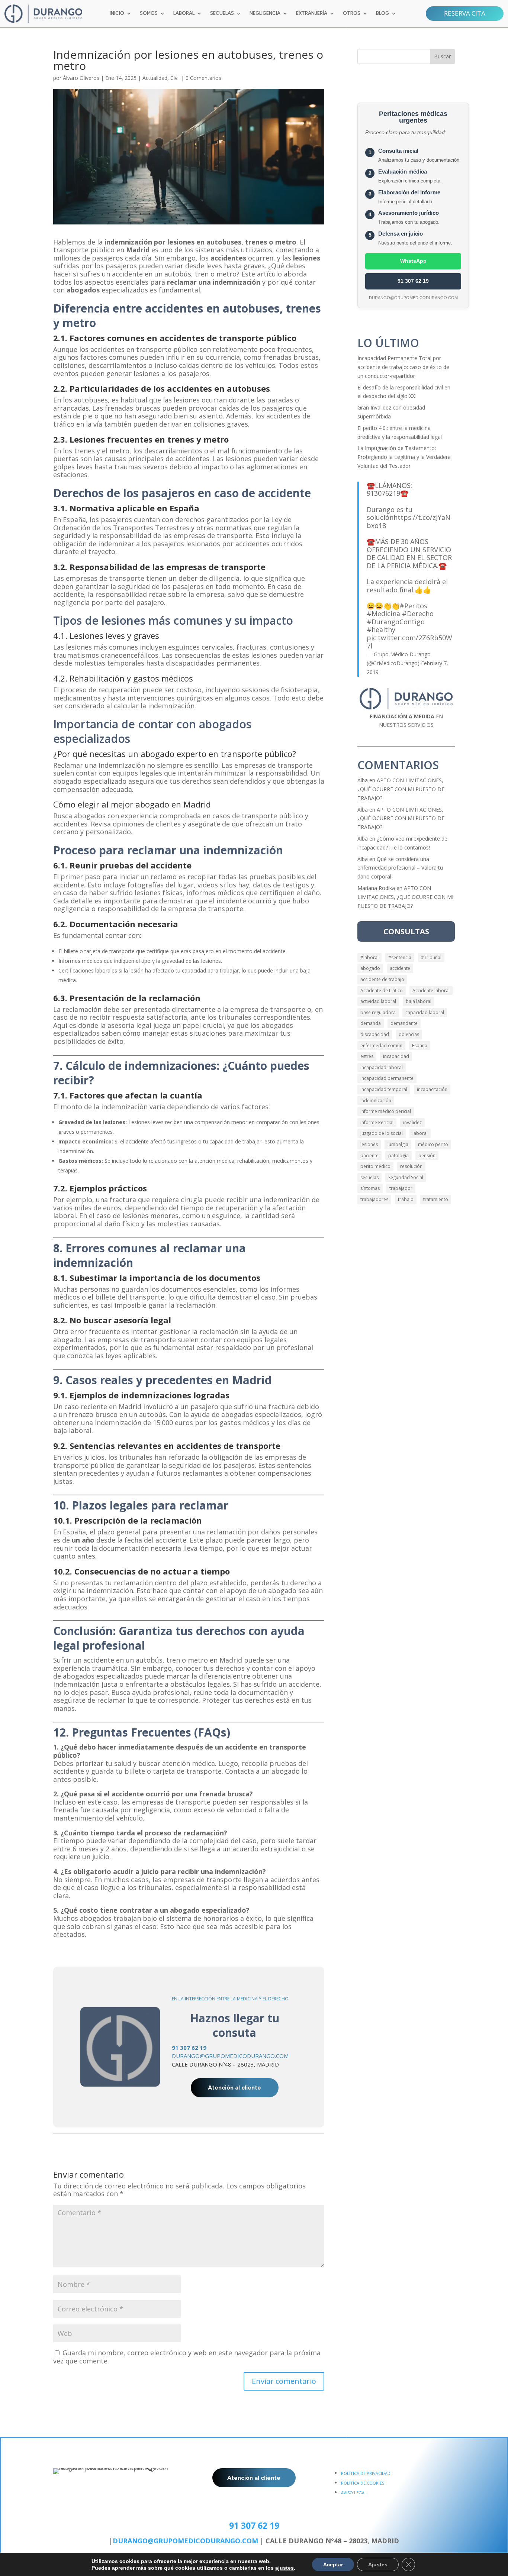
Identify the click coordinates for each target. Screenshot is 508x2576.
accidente (400, 968)
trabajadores (374, 1199)
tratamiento (436, 1199)
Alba (363, 780)
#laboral (369, 957)
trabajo (406, 1199)
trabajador (401, 1188)
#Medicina (383, 614)
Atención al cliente (234, 2088)
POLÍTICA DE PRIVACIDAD (366, 2473)
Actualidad (155, 78)
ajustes (284, 2568)
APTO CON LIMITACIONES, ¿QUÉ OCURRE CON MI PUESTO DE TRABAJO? (401, 789)
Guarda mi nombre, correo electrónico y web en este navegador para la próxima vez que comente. (187, 2357)
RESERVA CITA (465, 13)
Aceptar (333, 2564)
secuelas (369, 1177)
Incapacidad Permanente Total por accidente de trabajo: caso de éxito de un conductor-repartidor (403, 367)
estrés (367, 1056)
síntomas (370, 1188)
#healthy (381, 630)
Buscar (442, 56)
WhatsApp (413, 261)
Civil (175, 78)
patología (398, 1156)
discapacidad (375, 1034)
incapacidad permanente (387, 1078)
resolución (411, 1166)
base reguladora (378, 1012)
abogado (370, 968)
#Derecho (418, 614)
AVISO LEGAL (354, 2493)
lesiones (369, 1144)
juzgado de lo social (382, 1133)
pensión (427, 1156)
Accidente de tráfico (382, 991)
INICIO (117, 13)
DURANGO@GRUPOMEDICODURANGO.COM (230, 2056)
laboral (420, 1133)
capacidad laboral (425, 1012)
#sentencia (400, 957)
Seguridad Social (406, 1177)
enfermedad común (381, 1046)
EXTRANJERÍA (312, 13)
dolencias (409, 1034)
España (420, 1046)
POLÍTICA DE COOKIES (363, 2483)
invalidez (412, 1122)
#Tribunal (431, 957)
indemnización (376, 1101)
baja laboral (419, 1001)
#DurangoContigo (396, 622)
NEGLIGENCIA (265, 13)
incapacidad (396, 1056)
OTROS (352, 13)
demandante (404, 1023)
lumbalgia (398, 1144)
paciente (369, 1156)
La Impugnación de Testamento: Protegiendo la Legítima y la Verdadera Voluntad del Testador (404, 457)
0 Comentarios (203, 78)
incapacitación (432, 1089)
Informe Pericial (377, 1122)
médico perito (433, 1144)
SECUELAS (222, 13)
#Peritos (413, 606)
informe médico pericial (386, 1111)
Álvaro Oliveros (81, 78)
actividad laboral (378, 1001)
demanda (371, 1023)
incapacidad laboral (382, 1067)
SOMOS (149, 13)
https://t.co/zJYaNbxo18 (409, 521)
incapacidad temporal (384, 1089)
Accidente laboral (431, 991)
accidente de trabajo (382, 979)
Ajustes (378, 2564)
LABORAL (184, 13)
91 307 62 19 (413, 281)
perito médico (375, 1166)
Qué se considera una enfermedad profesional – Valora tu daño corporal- (400, 868)
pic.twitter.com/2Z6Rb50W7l (409, 642)
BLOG (382, 13)
